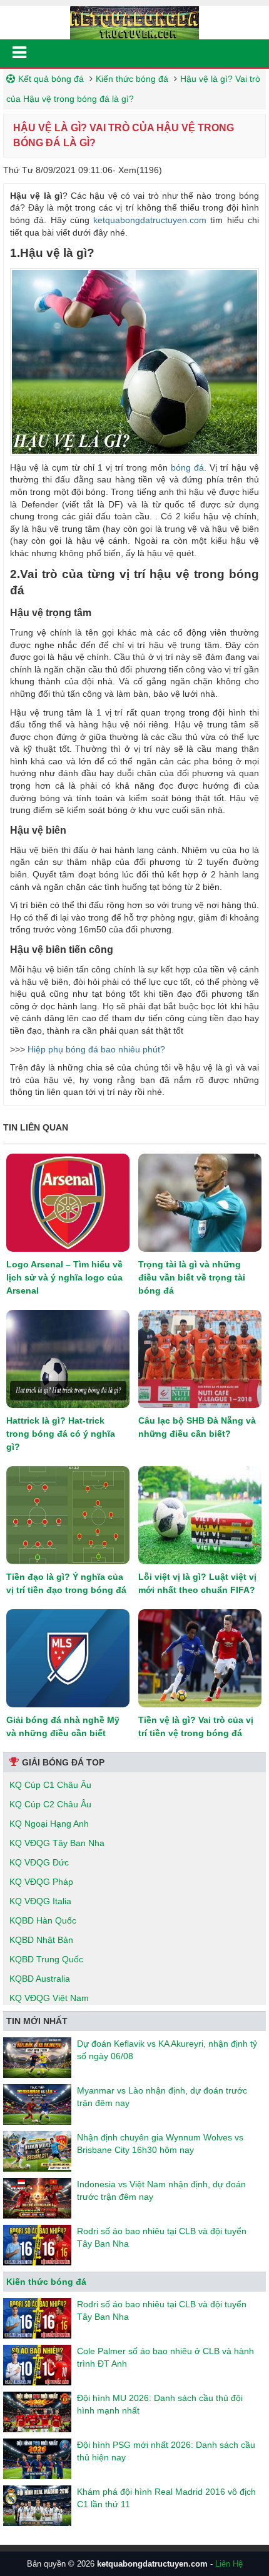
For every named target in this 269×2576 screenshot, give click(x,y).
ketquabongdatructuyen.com (150, 220)
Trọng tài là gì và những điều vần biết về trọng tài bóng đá (192, 1277)
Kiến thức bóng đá (132, 79)
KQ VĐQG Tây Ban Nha (57, 1843)
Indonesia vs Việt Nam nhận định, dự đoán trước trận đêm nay (161, 2190)
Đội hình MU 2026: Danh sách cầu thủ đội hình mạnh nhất (160, 2404)
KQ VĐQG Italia (40, 1901)
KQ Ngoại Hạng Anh (49, 1824)
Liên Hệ (229, 2564)
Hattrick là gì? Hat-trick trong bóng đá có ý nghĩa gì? (61, 1434)
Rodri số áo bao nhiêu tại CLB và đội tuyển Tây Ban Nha (162, 2237)
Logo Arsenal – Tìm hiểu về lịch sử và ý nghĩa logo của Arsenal (64, 1277)
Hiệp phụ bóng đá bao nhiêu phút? (96, 1049)
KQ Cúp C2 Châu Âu (50, 1804)
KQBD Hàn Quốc (43, 1920)
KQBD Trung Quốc (46, 1959)
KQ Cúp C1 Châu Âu (50, 1785)
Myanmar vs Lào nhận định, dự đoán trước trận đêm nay (162, 2097)
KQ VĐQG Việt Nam (49, 1998)
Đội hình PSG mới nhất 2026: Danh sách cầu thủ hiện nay (166, 2451)
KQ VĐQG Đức (39, 1862)
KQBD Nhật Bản (41, 1940)
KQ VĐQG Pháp (41, 1882)
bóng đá (187, 467)
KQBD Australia (40, 1979)
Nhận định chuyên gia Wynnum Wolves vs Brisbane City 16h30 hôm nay (160, 2144)
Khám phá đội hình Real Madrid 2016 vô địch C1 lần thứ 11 (166, 2498)
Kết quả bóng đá (51, 79)
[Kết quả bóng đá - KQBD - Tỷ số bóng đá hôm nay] (134, 22)
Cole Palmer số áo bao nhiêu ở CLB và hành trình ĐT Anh (165, 2357)
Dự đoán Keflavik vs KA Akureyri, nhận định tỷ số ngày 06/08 (167, 2050)
